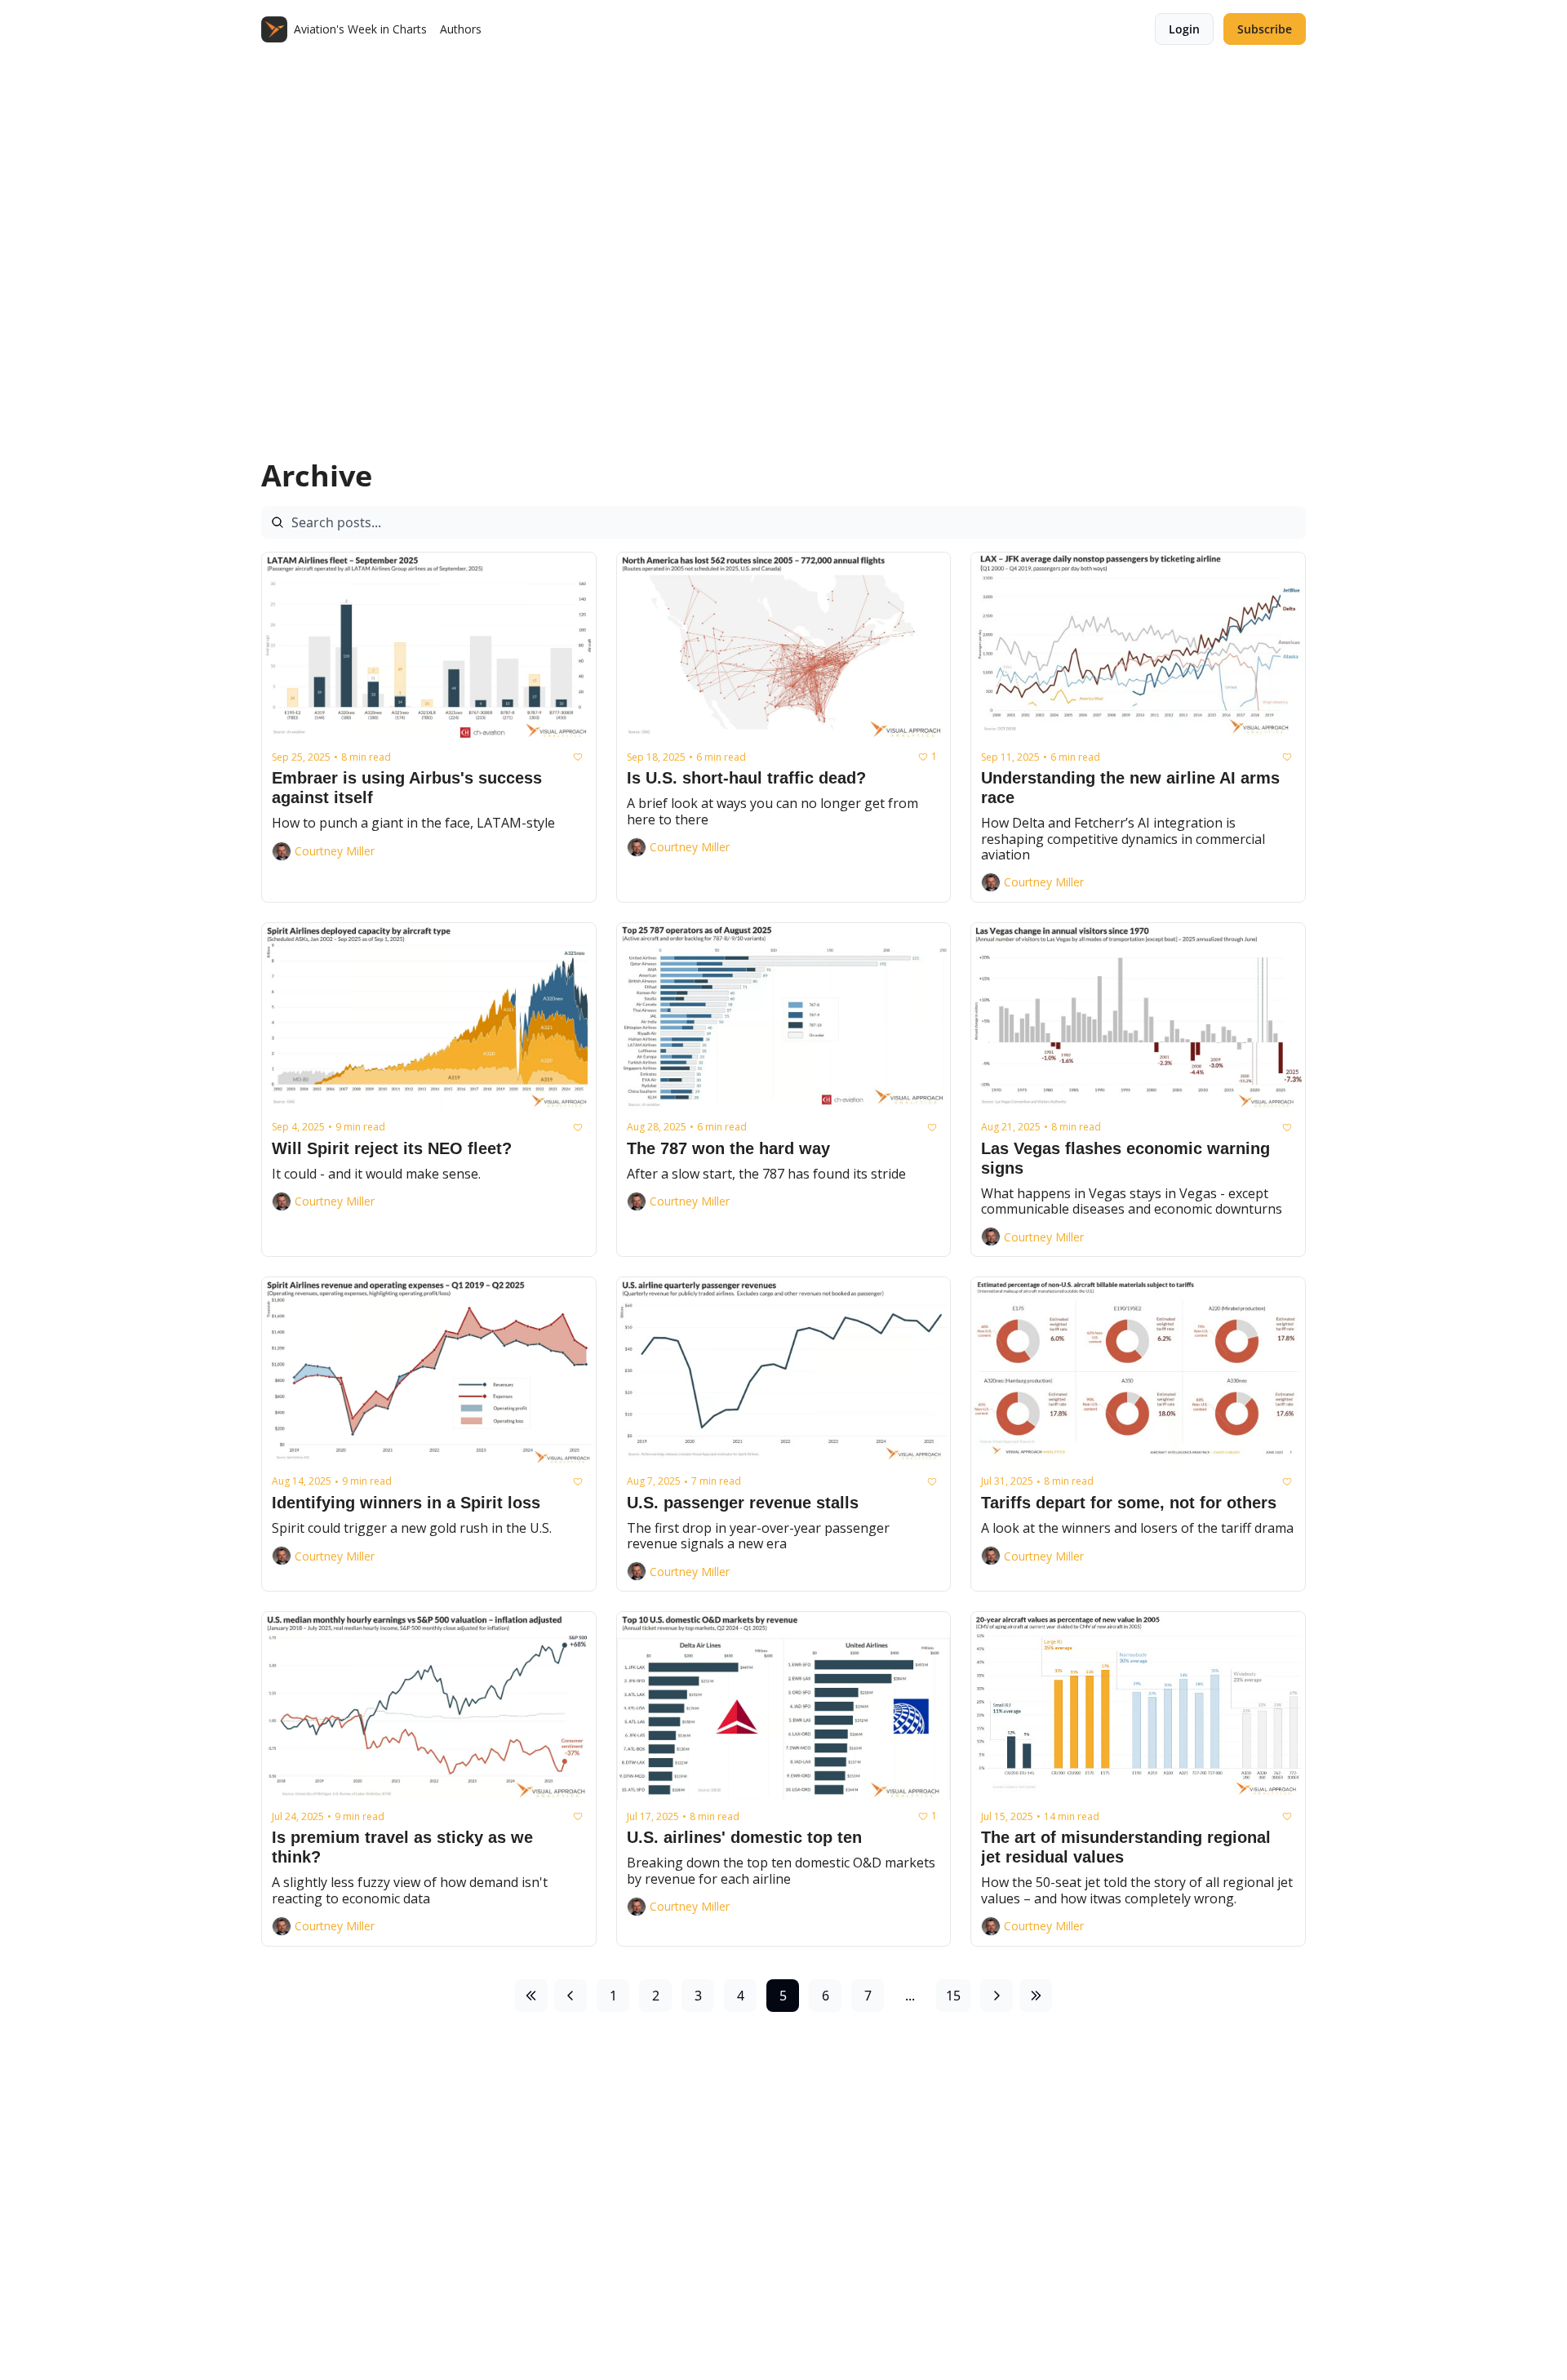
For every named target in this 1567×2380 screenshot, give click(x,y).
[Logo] (274, 29)
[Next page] (997, 1996)
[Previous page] (570, 1996)
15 (953, 1996)
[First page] (531, 1996)
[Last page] (1036, 1996)
